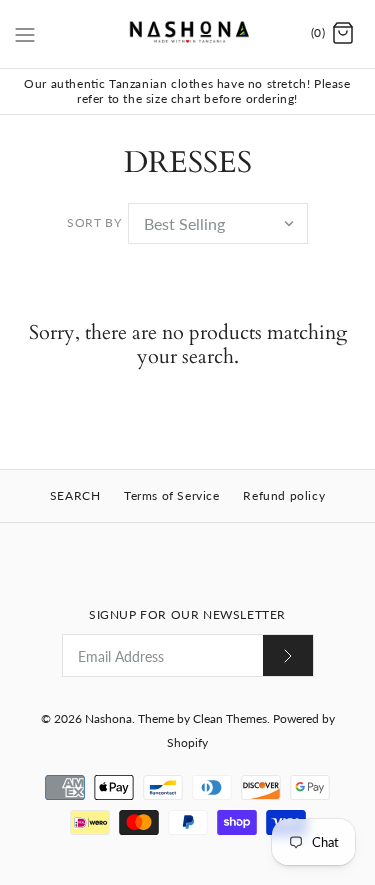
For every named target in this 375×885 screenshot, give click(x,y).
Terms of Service (172, 495)
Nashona (108, 718)
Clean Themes (230, 718)
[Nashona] (187, 34)
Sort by (94, 222)
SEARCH (75, 495)
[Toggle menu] (25, 33)
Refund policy (284, 495)
